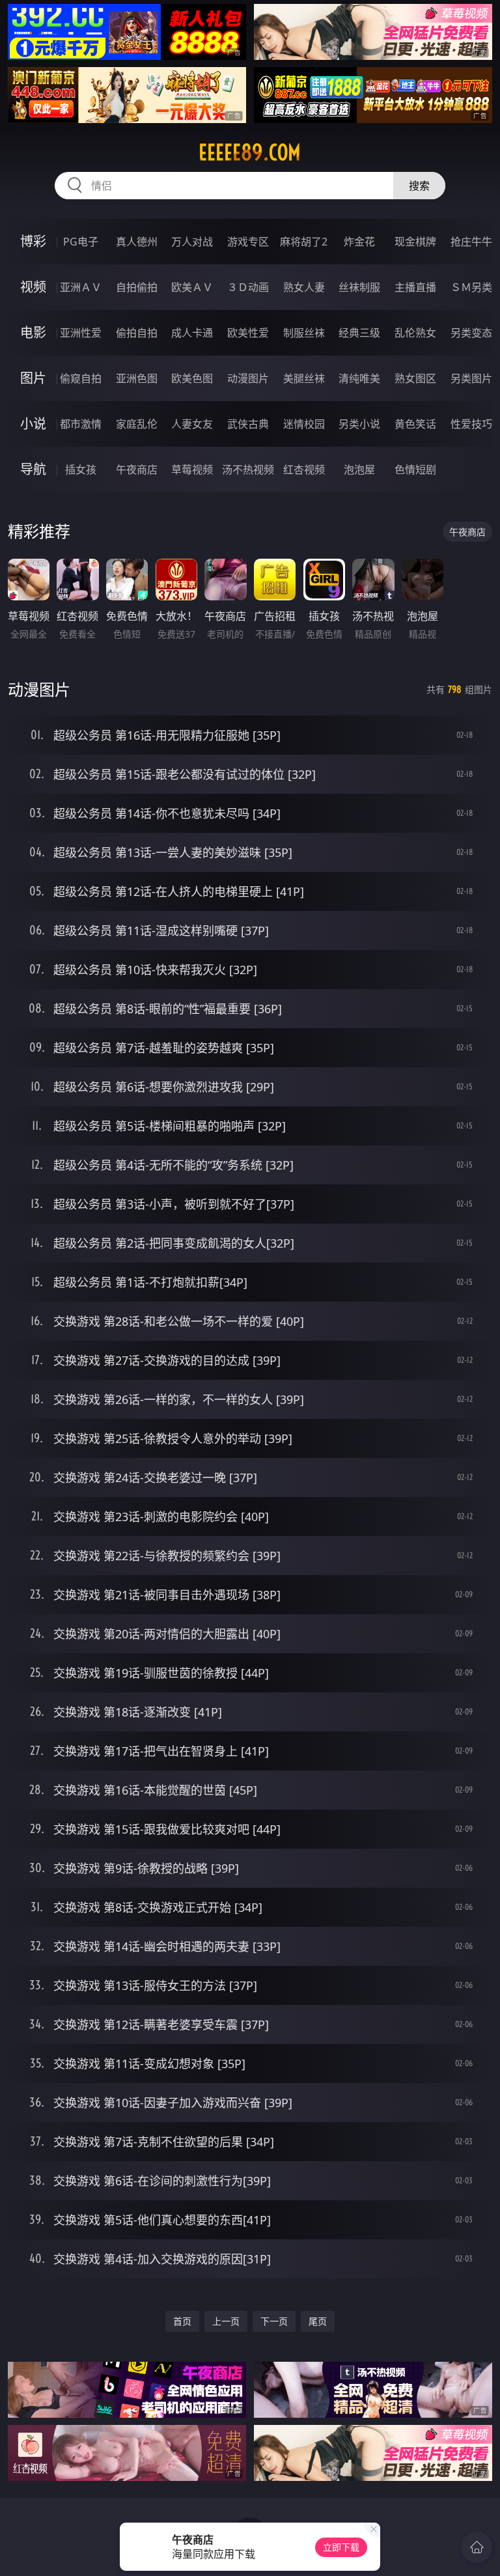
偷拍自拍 (137, 333)
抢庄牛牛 (471, 242)
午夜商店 (137, 469)
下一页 (274, 2321)
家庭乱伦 (137, 424)
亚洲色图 (137, 378)
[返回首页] (477, 2547)
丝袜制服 (359, 287)
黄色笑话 (415, 424)
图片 (33, 378)
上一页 (226, 2321)
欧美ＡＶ (192, 287)
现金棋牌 (415, 242)
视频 (33, 287)
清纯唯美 (359, 378)
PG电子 (81, 242)
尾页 (318, 2321)
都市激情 (81, 424)
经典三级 (359, 333)
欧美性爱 (248, 333)
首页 (182, 2321)
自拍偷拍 (137, 287)
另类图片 (471, 378)
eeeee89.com (250, 152)
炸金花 (359, 242)
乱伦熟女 (415, 333)
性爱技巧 (471, 424)
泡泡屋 (359, 469)
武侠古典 (248, 424)
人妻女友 (192, 424)
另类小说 (359, 424)
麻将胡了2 (304, 242)
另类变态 (471, 333)
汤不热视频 (248, 469)
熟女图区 (415, 378)
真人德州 (137, 242)
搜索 (419, 186)
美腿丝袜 (304, 378)
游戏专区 (248, 242)
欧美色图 (192, 378)
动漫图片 (248, 378)
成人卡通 (192, 333)
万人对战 (192, 242)
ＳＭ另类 (471, 287)
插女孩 (81, 469)
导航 (33, 469)
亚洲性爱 (81, 333)
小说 (33, 424)
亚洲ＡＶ (81, 287)
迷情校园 (304, 424)
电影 (33, 332)
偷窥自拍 (81, 378)
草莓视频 (192, 469)
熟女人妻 (304, 287)
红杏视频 (304, 469)
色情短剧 (415, 469)
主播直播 (415, 287)
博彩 (33, 241)
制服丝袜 (304, 333)
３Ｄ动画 (248, 287)
